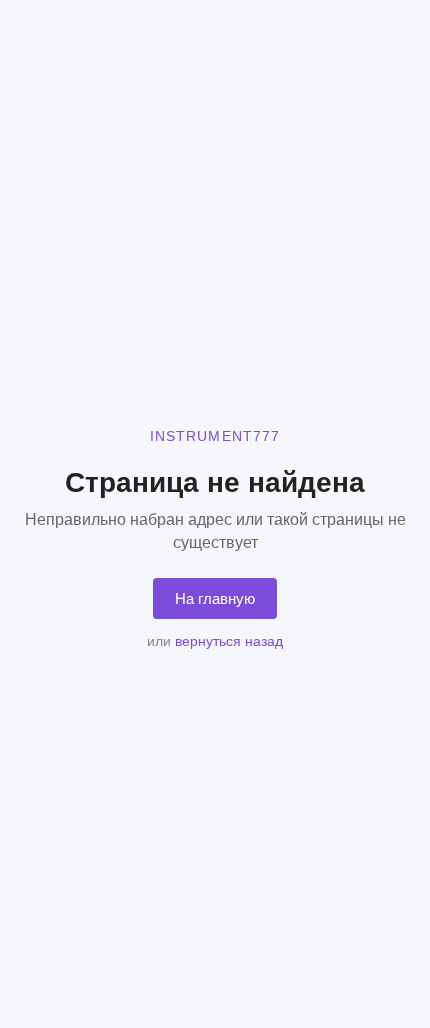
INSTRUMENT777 (215, 436)
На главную (215, 598)
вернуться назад (229, 641)
